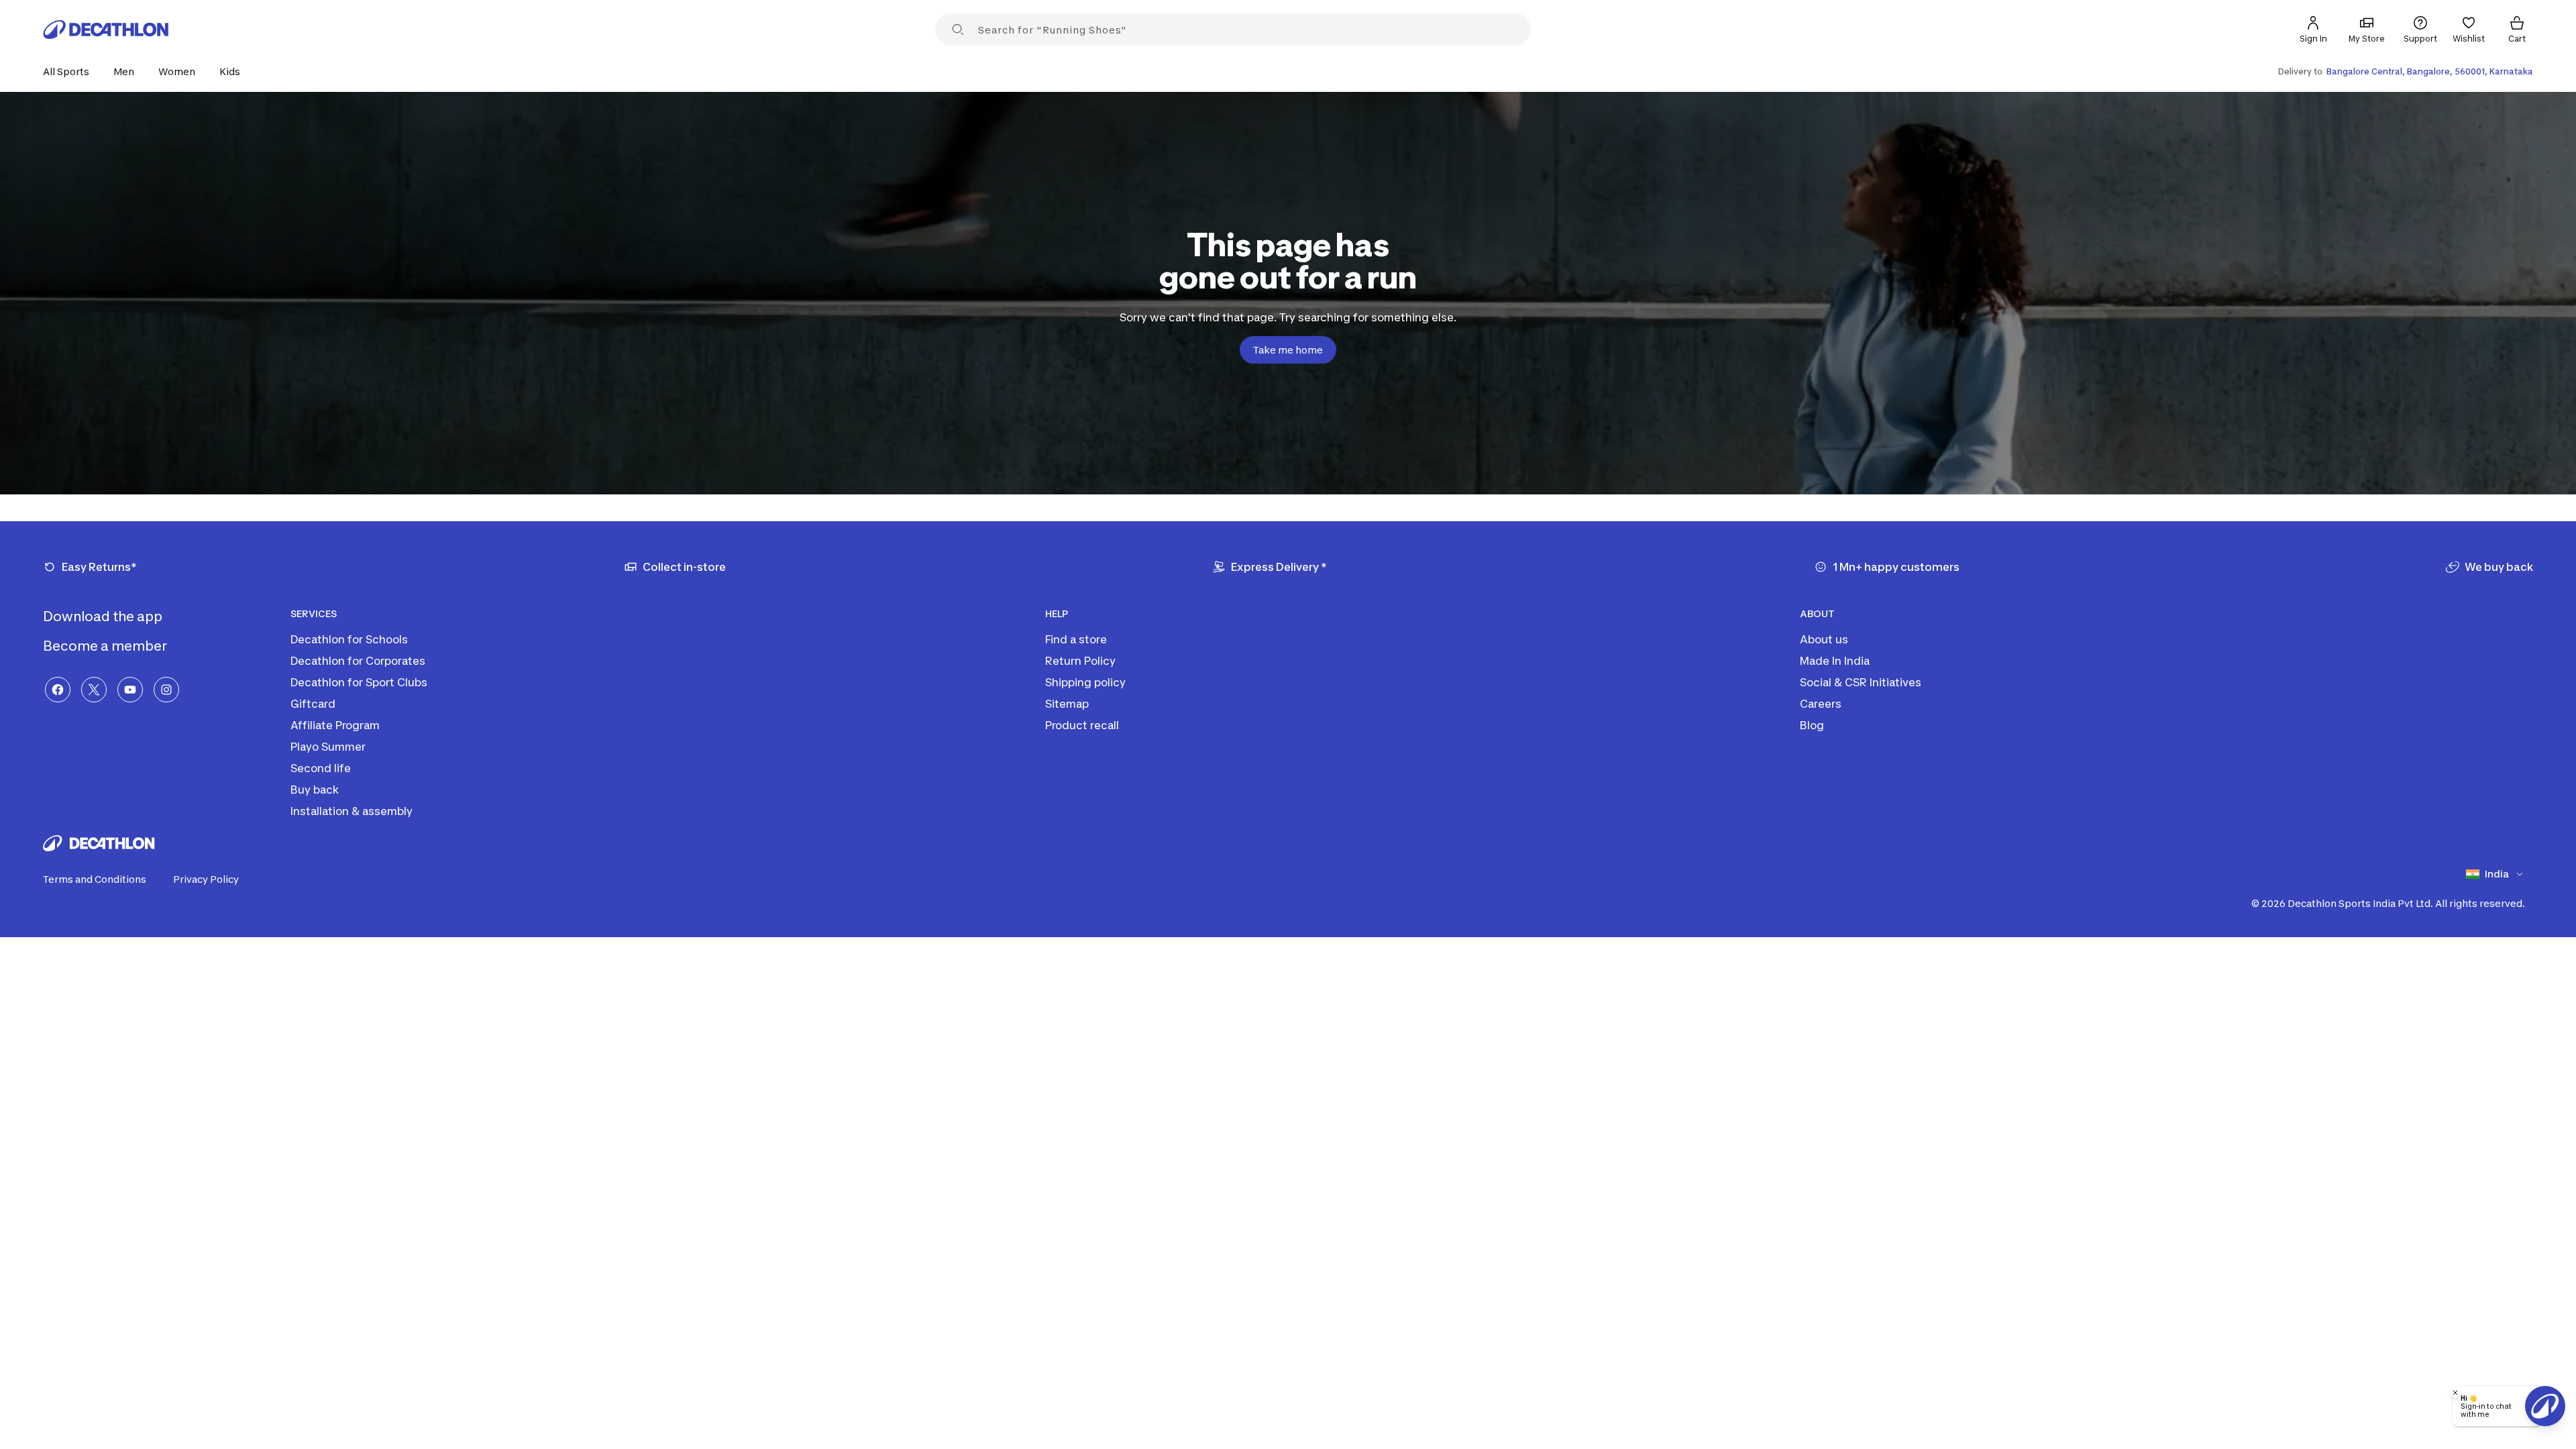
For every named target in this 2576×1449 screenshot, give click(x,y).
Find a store (1076, 639)
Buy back (315, 790)
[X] (94, 690)
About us (1824, 639)
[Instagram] (166, 690)
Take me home (1288, 350)
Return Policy (1080, 661)
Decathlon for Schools (349, 639)
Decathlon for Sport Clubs (359, 682)
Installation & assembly (352, 811)
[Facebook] (58, 690)
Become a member (106, 646)
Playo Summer (328, 747)
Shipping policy (1085, 682)
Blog (1812, 725)
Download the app (104, 616)
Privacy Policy (206, 879)
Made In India (1835, 661)
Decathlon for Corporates (358, 661)
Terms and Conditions (95, 879)
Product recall (1082, 725)
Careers (1821, 704)
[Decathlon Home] (106, 30)
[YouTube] (130, 690)
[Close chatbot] (2455, 1393)
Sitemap (1067, 704)
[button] (70, 71)
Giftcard (313, 704)
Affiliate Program (335, 725)
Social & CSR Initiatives (1861, 682)
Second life (321, 768)
